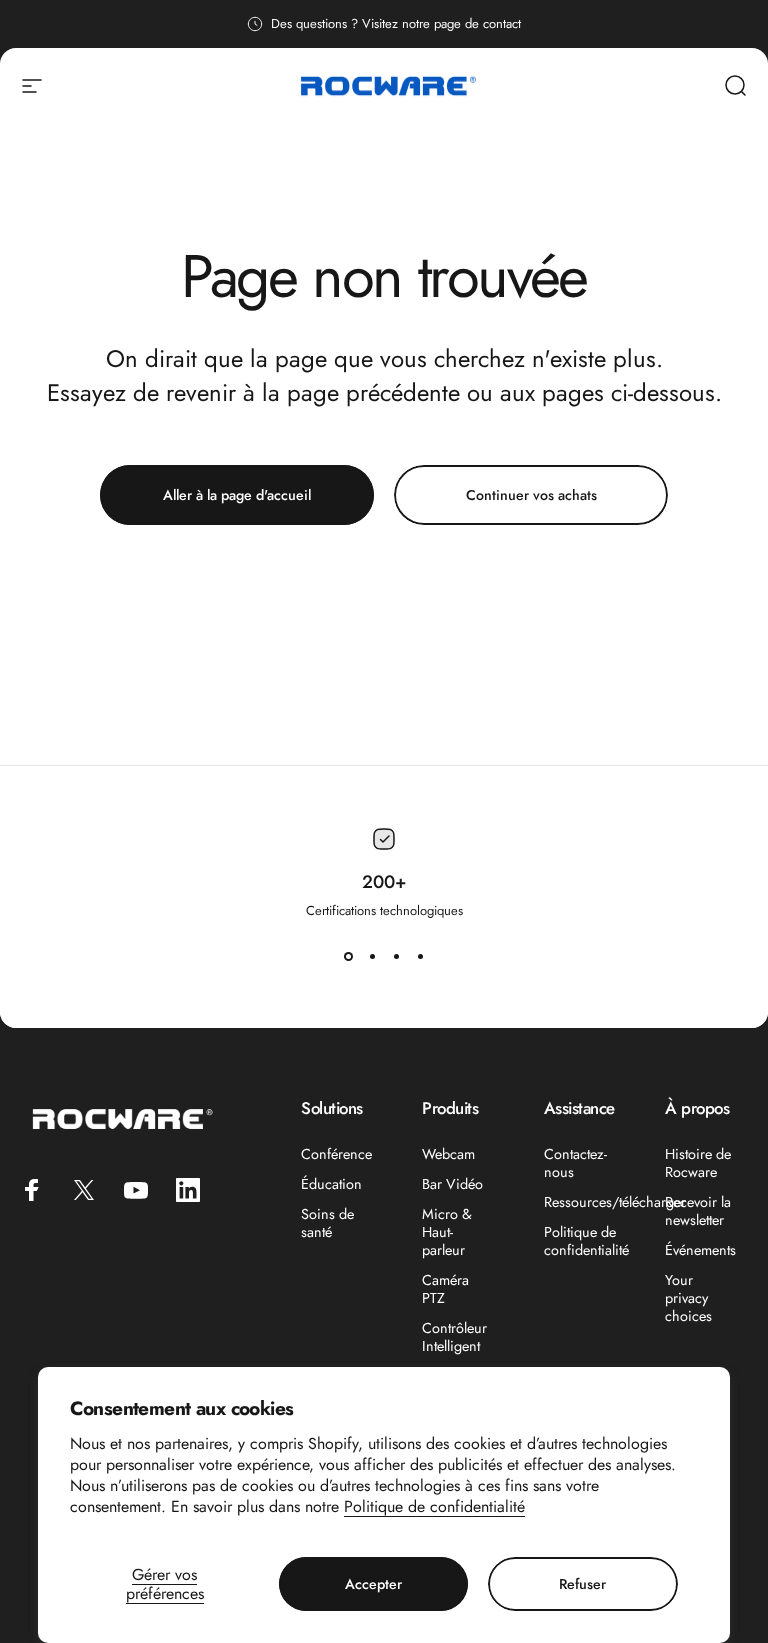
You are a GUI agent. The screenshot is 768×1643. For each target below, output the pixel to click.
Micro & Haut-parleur (447, 1232)
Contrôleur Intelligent (454, 1337)
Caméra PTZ (445, 1289)
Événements (700, 1250)
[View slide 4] (420, 956)
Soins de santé (327, 1223)
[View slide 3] (396, 956)
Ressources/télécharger (615, 1202)
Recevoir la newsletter (698, 1211)
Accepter (373, 1584)
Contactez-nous (575, 1163)
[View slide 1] (348, 956)
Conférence (336, 1154)
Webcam (448, 1154)
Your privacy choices (688, 1298)
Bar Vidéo (452, 1184)
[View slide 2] (372, 956)
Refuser (582, 1584)
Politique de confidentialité (434, 1506)
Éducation (331, 1184)
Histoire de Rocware (698, 1163)
